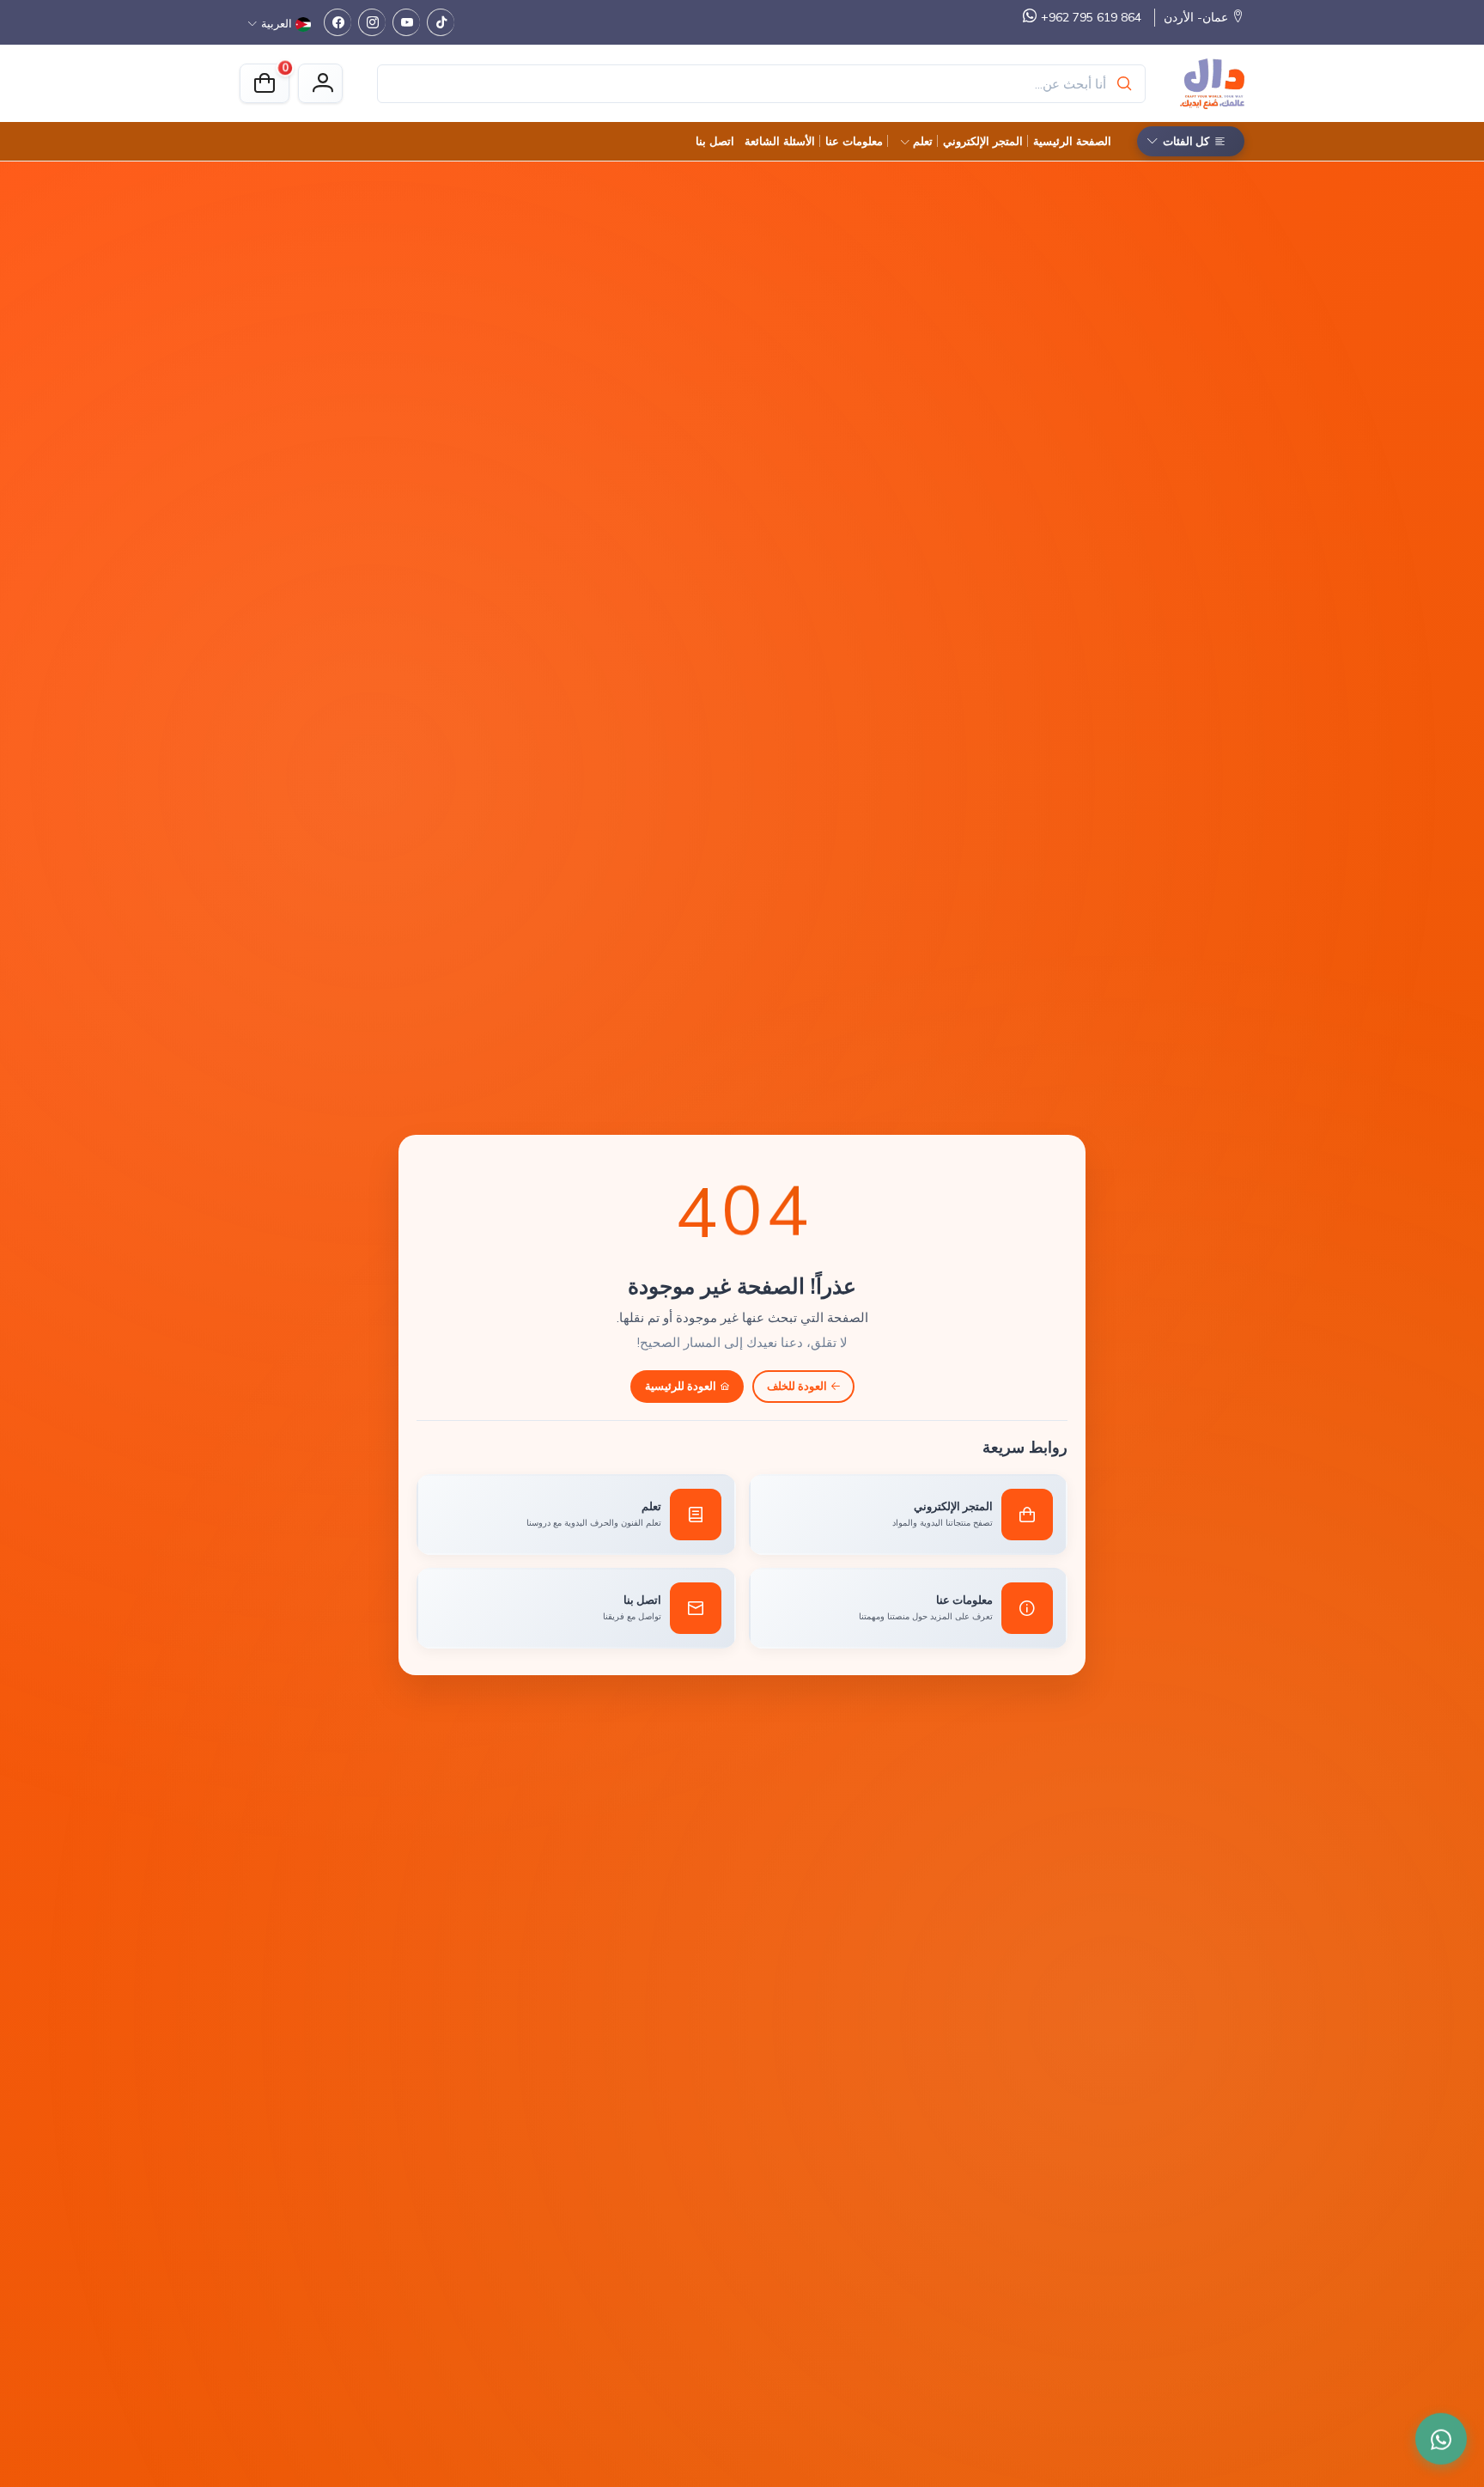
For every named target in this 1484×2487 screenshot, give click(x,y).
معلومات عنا (854, 141)
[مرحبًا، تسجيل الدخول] (320, 83)
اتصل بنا (715, 141)
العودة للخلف (797, 1386)
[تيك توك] (441, 22)
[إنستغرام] (372, 22)
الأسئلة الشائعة (780, 141)
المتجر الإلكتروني (983, 141)
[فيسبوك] (338, 22)
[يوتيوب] (406, 22)
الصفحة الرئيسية (1072, 141)
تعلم (923, 141)
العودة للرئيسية (681, 1386)
